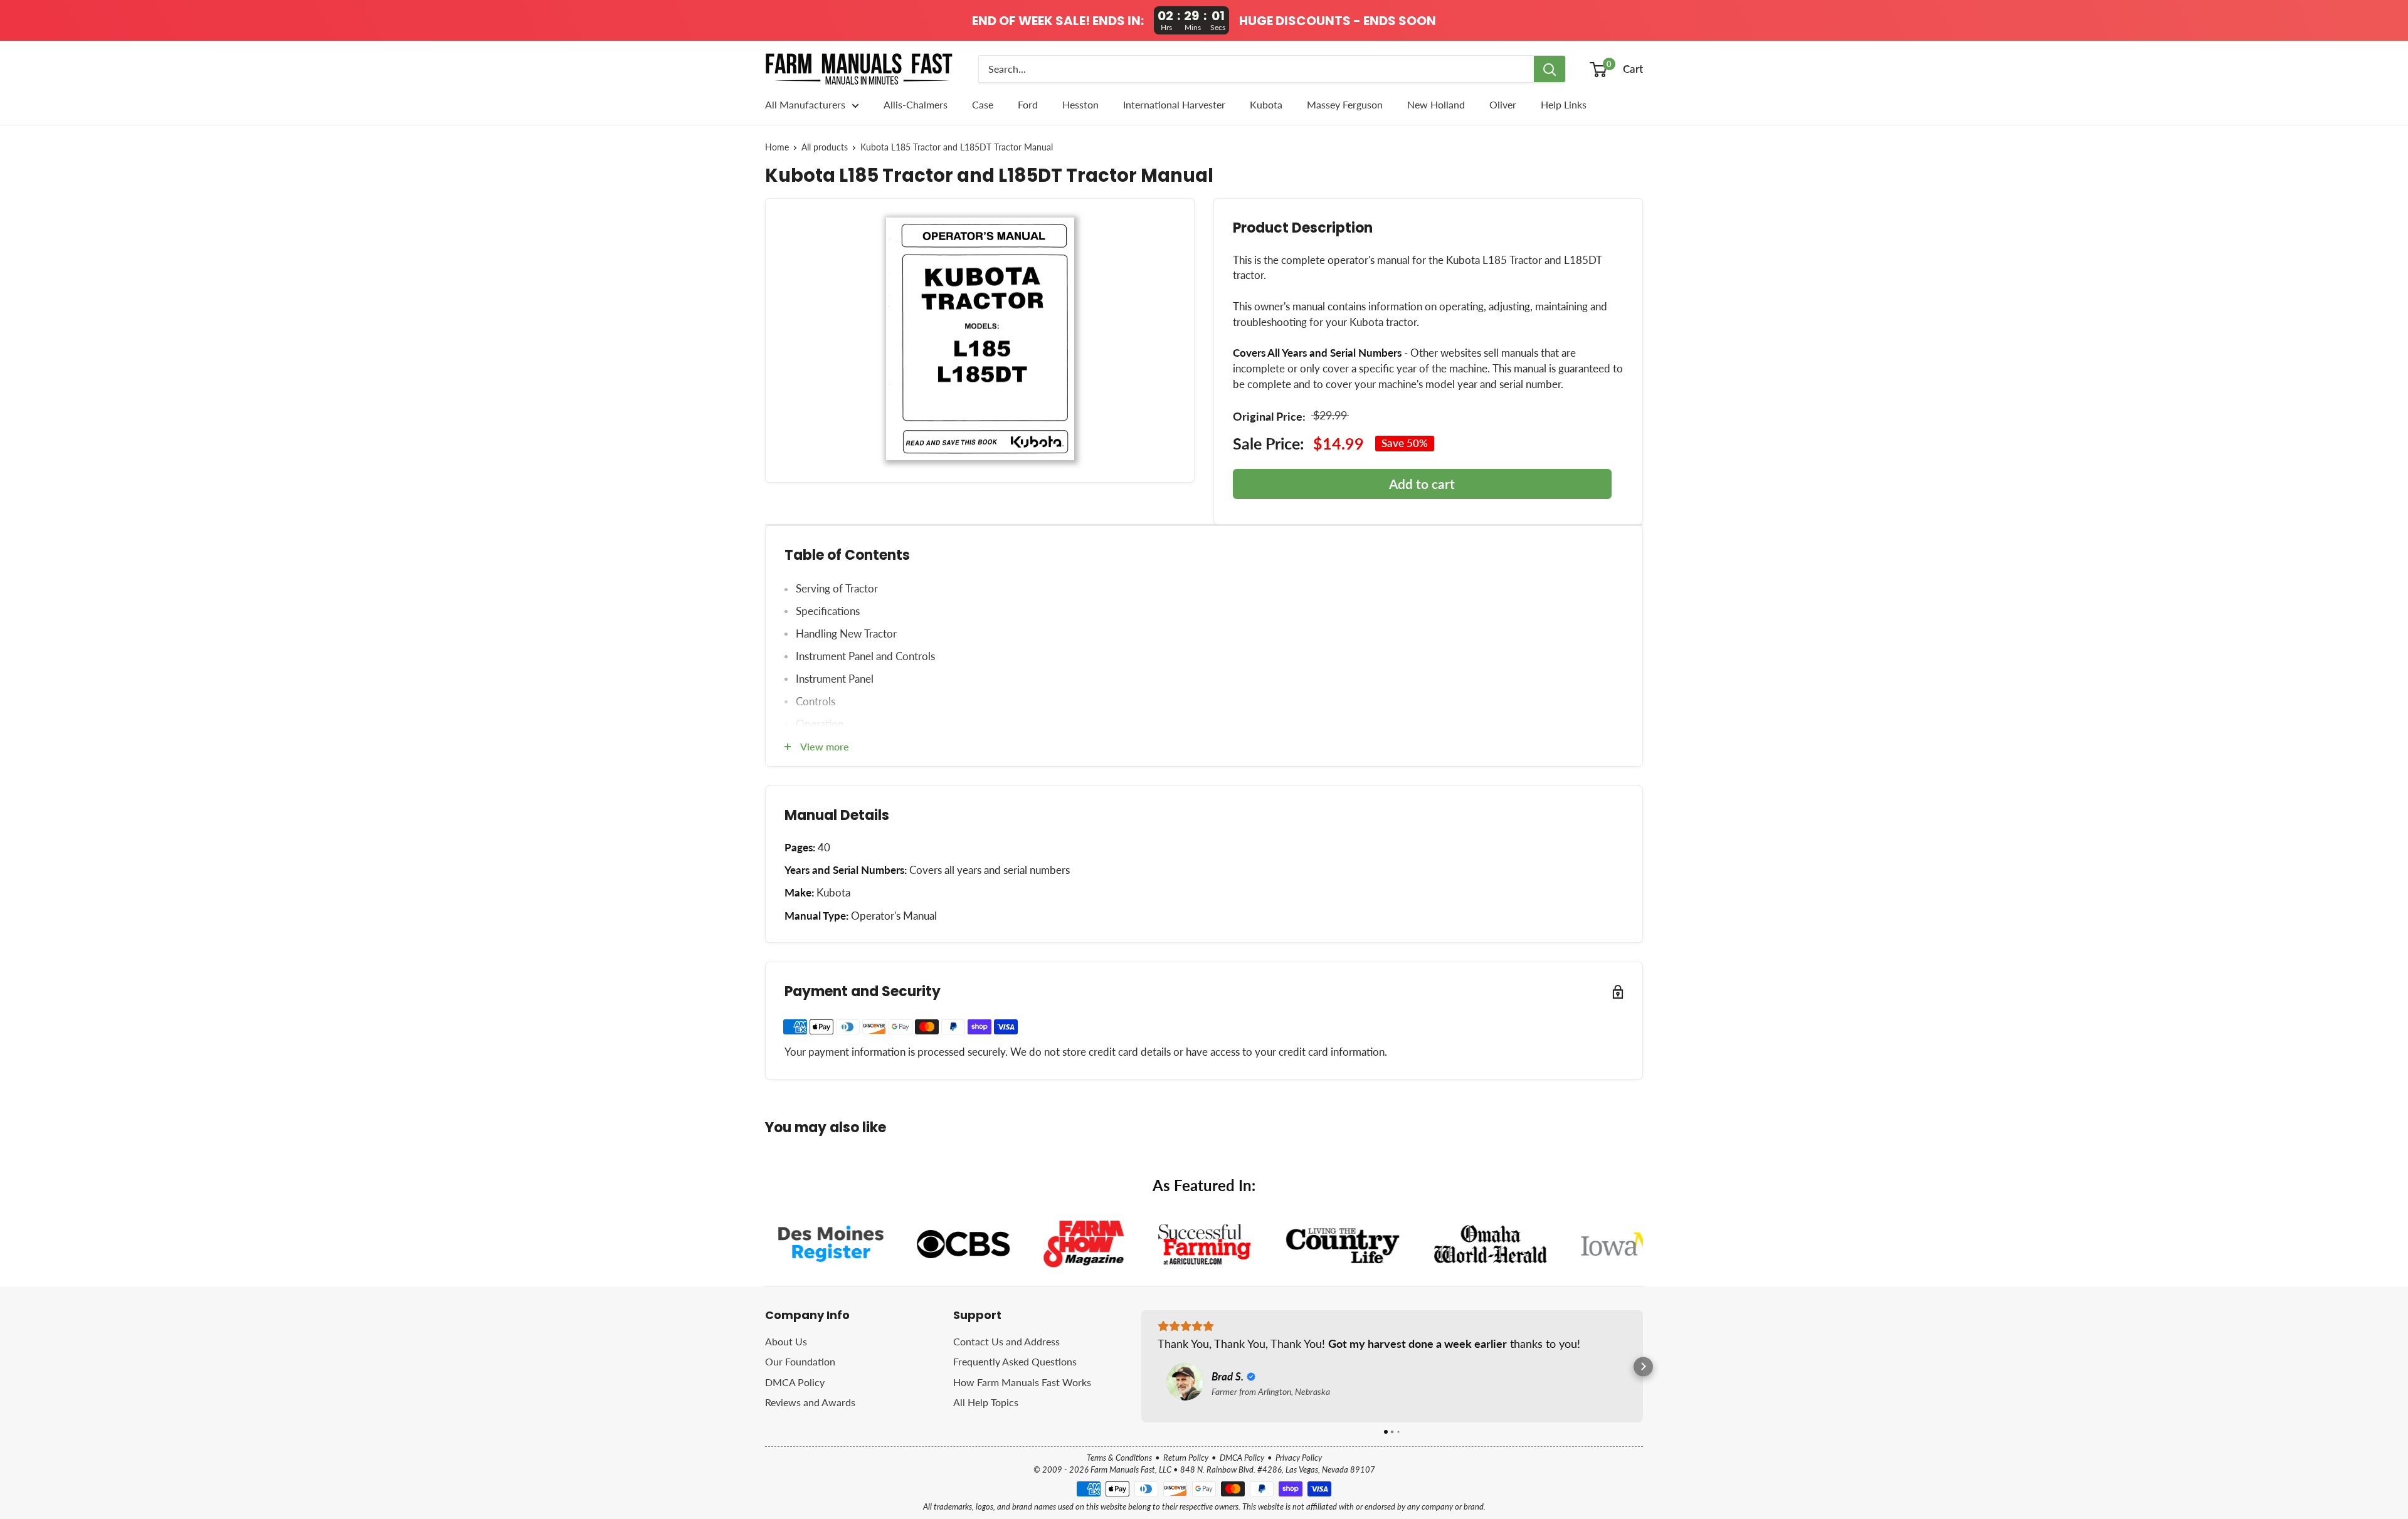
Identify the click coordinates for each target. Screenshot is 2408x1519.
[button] (1142, 1366)
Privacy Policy (1299, 1458)
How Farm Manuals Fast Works (1022, 1382)
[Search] (1550, 69)
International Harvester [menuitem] (1174, 104)
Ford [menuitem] (1028, 104)
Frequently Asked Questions (1015, 1361)
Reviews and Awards (810, 1402)
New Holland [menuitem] (1436, 104)
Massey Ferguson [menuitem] (1345, 104)
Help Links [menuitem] (1564, 104)
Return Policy (1186, 1458)
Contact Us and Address (1006, 1341)
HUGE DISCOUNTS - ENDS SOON (1338, 21)
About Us (786, 1341)
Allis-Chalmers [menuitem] (916, 104)
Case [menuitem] (983, 104)
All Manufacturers (805, 104)
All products (825, 147)
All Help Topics (986, 1402)
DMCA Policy (795, 1382)
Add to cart (1422, 484)
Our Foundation (800, 1361)
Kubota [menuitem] (1266, 104)
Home (777, 147)
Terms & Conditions (1119, 1458)
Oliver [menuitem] (1503, 104)
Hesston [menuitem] (1080, 104)
